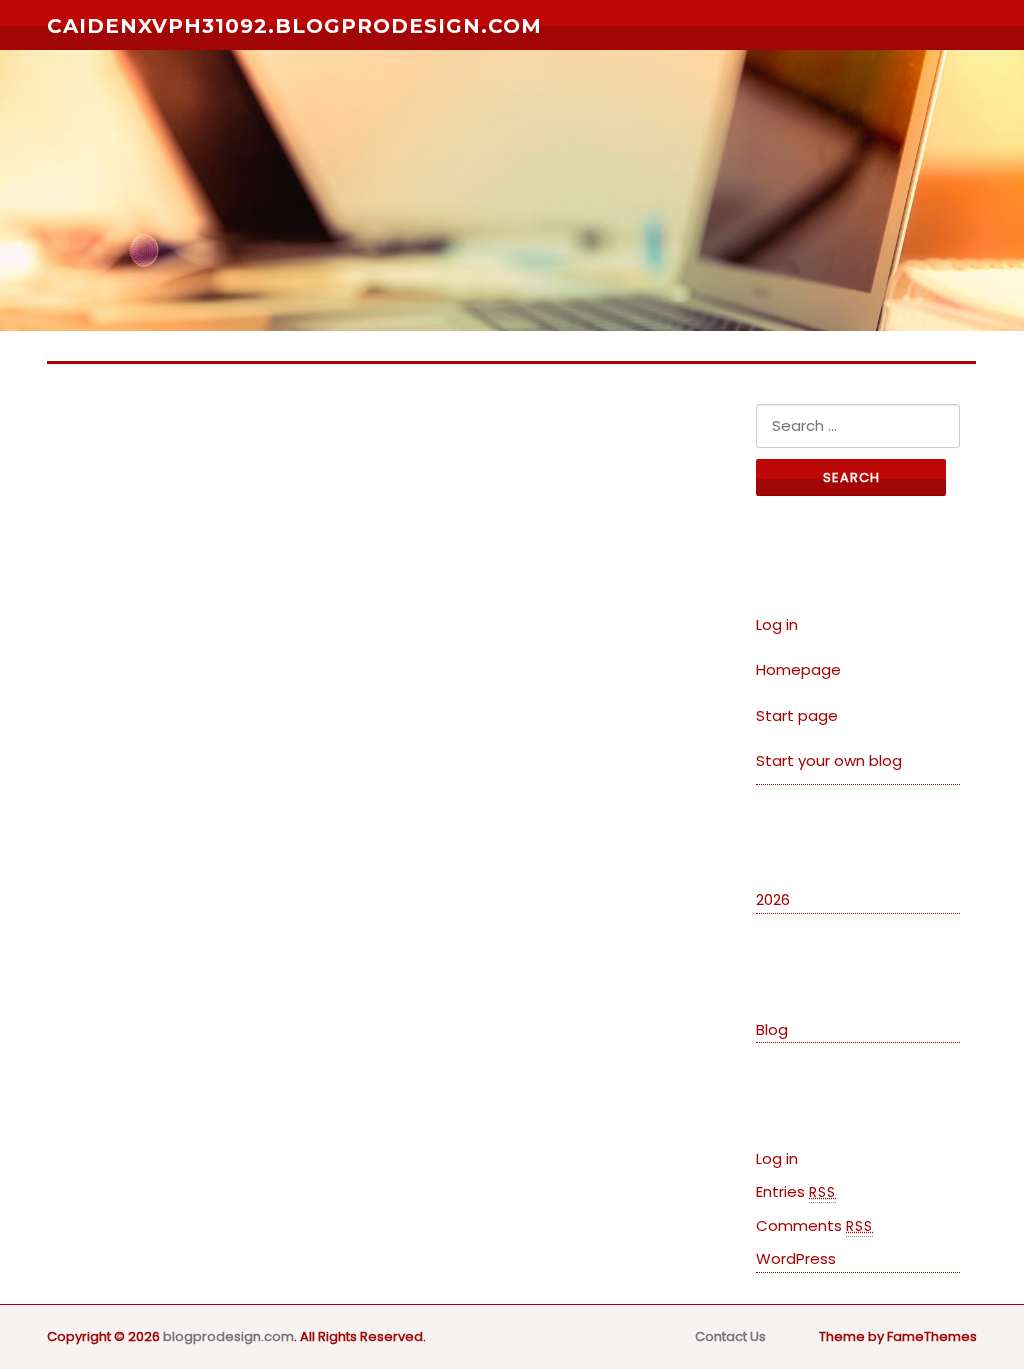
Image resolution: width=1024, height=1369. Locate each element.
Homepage (798, 669)
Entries (796, 1191)
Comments (814, 1225)
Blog (772, 1029)
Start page (797, 715)
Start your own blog (829, 760)
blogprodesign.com (228, 1336)
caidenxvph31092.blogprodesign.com (294, 26)
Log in (777, 624)
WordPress (796, 1258)
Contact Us (730, 1336)
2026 (773, 899)
